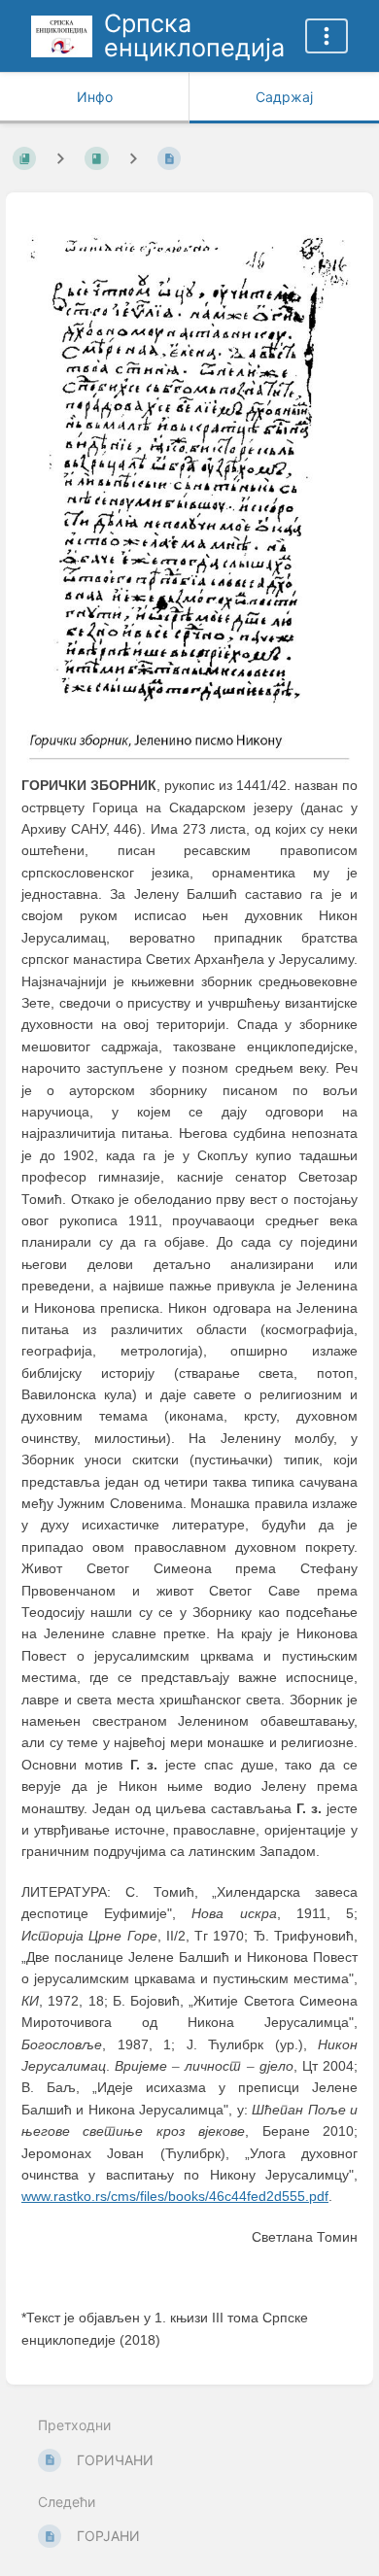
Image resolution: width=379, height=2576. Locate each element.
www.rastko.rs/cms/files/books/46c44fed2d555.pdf (175, 2196)
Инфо (95, 97)
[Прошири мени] (327, 36)
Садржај (284, 97)
